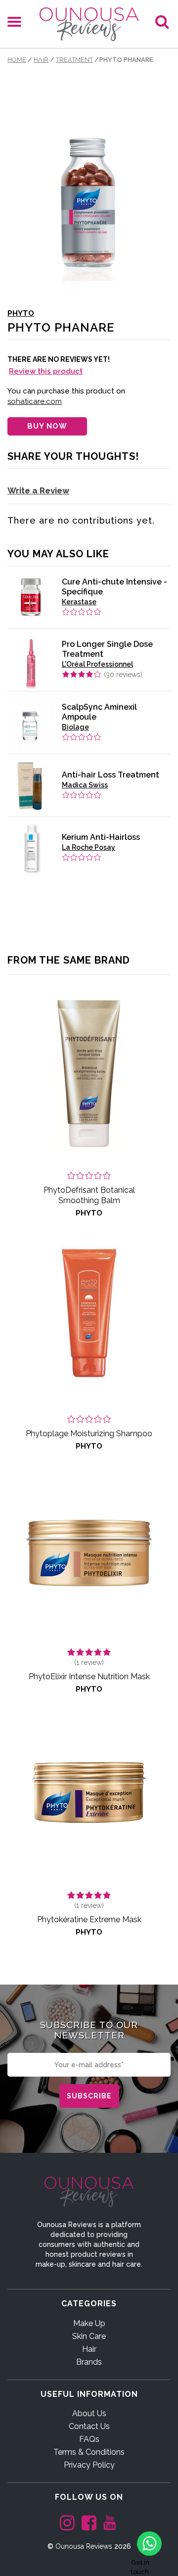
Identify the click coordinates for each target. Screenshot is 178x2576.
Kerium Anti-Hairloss (101, 837)
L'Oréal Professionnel (97, 664)
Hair (41, 60)
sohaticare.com (35, 401)
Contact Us (89, 2426)
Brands (89, 2362)
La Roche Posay (89, 847)
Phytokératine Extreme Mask (89, 1920)
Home (17, 60)
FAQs (89, 2439)
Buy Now (47, 426)
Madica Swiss (85, 785)
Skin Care (89, 2336)
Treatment (74, 60)
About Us (89, 2413)
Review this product (46, 371)
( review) (89, 1662)
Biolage (75, 727)
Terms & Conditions (89, 2452)
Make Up (89, 2323)
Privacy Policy (89, 2465)
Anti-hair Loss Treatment (111, 775)
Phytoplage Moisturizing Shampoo (89, 1434)
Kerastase (79, 602)
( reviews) (123, 675)
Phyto (21, 313)
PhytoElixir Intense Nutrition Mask (89, 1677)
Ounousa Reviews (84, 2546)
